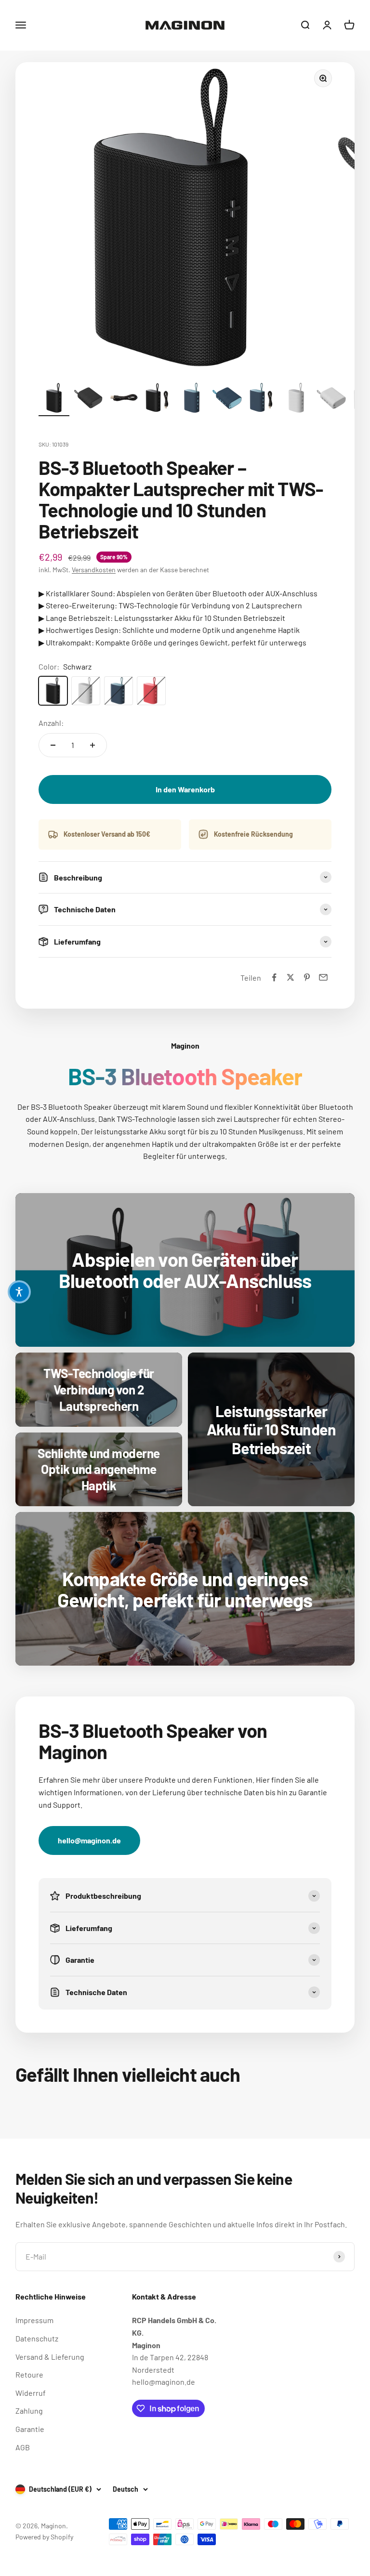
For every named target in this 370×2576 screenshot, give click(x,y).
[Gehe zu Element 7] (262, 399)
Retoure (29, 2374)
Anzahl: (51, 723)
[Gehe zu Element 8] (297, 399)
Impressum (34, 2320)
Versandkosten (94, 570)
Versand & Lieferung (50, 2357)
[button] (19, 1292)
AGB (23, 2447)
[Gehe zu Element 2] (89, 399)
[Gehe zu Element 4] (158, 399)
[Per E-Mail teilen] (323, 977)
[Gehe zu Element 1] (54, 399)
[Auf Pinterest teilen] (307, 977)
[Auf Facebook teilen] (274, 977)
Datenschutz (37, 2338)
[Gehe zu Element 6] (227, 399)
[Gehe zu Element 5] (193, 399)
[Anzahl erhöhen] (92, 745)
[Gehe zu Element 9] (331, 399)
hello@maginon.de (89, 1840)
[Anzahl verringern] (53, 745)
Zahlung (29, 2411)
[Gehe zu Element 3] (123, 399)
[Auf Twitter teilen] (291, 977)
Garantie (30, 2429)
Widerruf (31, 2393)
